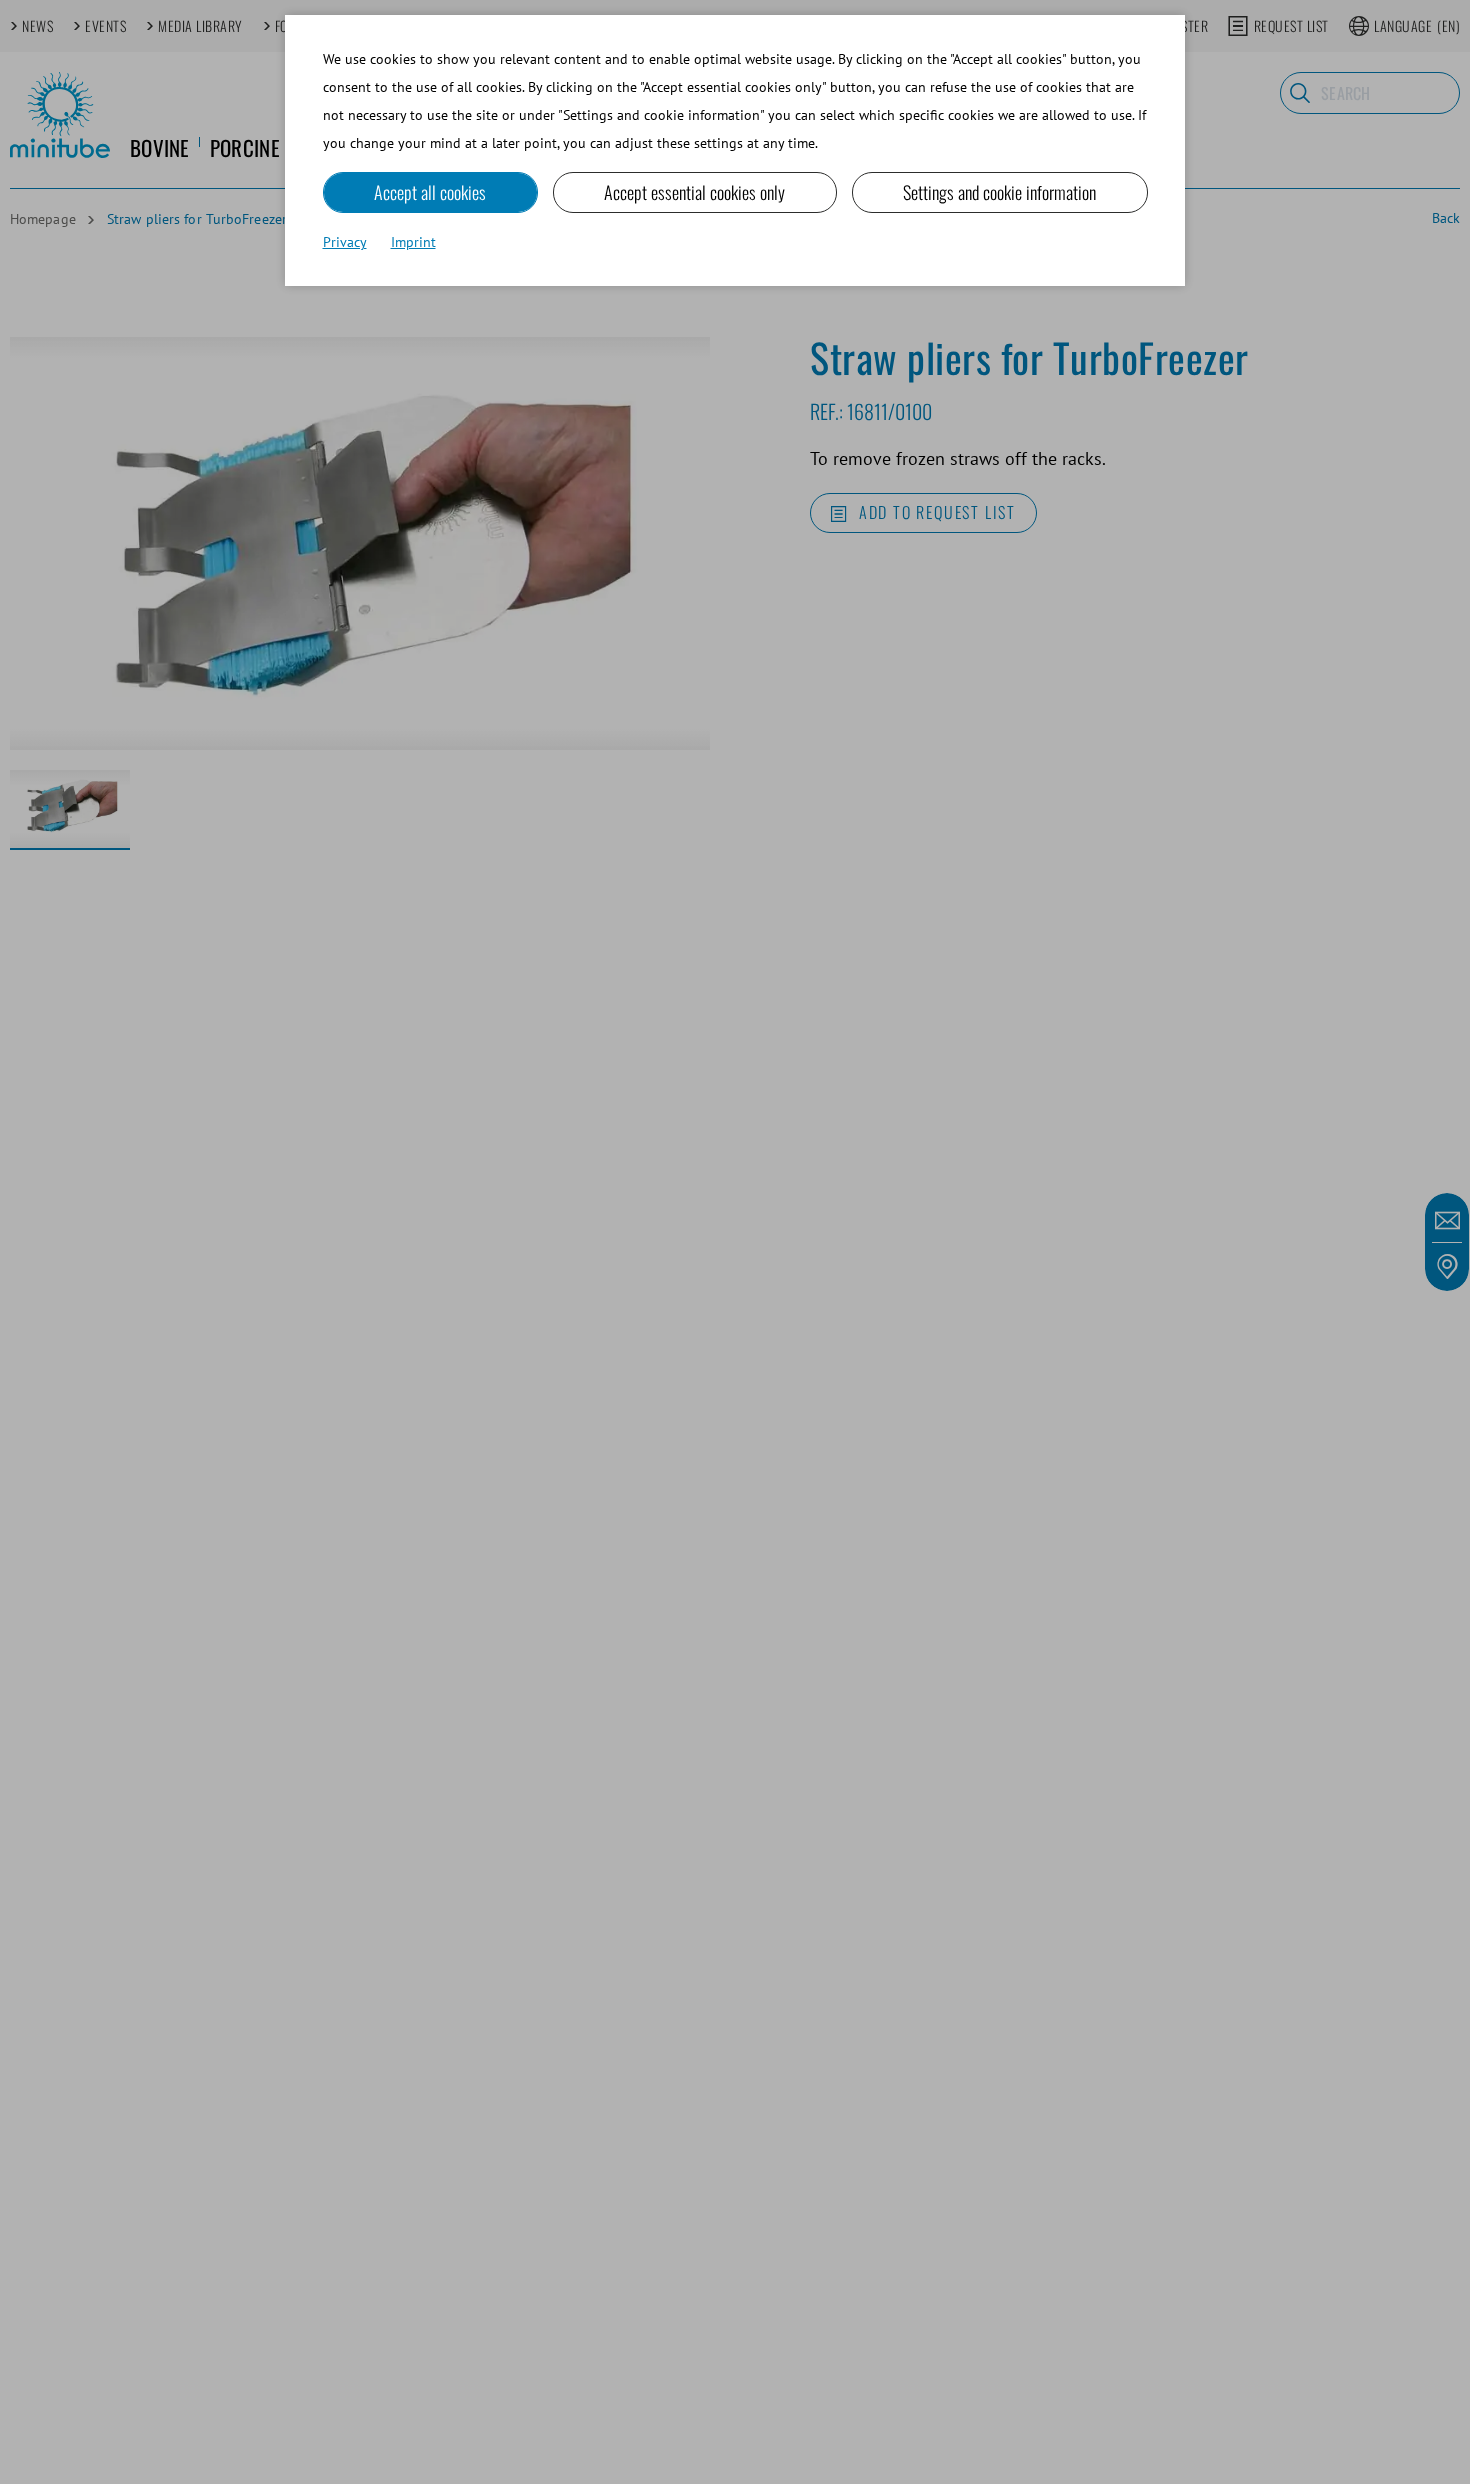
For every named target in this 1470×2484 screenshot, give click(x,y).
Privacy (345, 242)
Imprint (413, 242)
